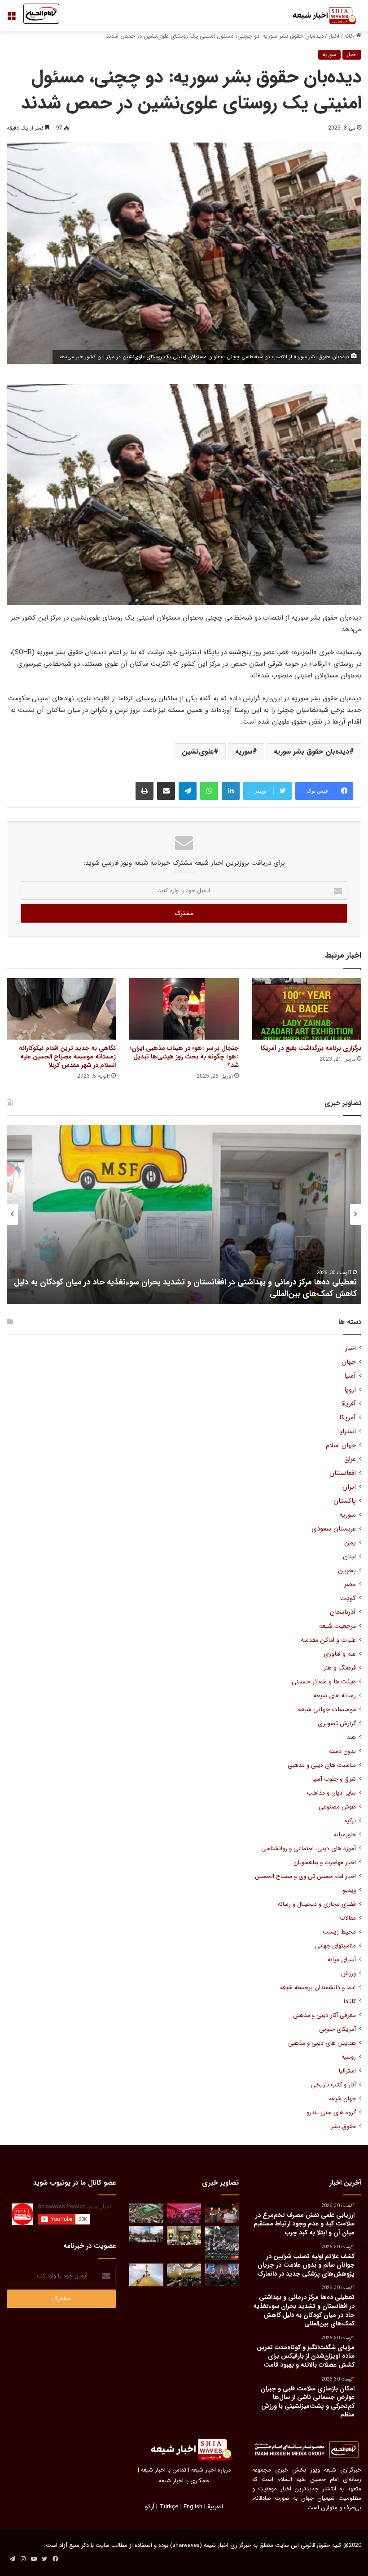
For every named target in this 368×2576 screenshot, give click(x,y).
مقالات (348, 1918)
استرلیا (347, 1432)
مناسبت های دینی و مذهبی (322, 1765)
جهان (349, 1362)
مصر (350, 1585)
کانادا (350, 2001)
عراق (350, 1459)
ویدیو (349, 1890)
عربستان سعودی (334, 1529)
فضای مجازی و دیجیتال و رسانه (317, 1904)
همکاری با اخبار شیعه (184, 2481)
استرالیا (347, 2071)
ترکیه (350, 1821)
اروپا (350, 1390)
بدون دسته (342, 1751)
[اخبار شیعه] (319, 16)
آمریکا (348, 1418)
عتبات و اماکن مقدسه (328, 1640)
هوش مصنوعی (337, 1807)
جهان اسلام (341, 1446)
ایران (349, 1487)
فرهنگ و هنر (340, 1668)
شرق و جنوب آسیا (334, 1779)
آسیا (350, 1376)
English (193, 2507)
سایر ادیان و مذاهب (331, 1793)
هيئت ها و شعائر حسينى (324, 1682)
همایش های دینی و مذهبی (322, 2043)
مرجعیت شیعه (337, 1626)
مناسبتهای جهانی (335, 1946)
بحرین (347, 1571)
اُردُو (150, 2507)
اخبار (334, 36)
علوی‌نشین (198, 752)
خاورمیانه (345, 1835)
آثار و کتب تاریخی (333, 2085)
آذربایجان (343, 1612)
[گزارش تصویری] (222, 2243)
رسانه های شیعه (335, 1696)
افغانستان (343, 1473)
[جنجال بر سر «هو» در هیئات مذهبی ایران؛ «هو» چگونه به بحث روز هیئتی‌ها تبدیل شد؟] (184, 1009)
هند (351, 1737)
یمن (350, 1543)
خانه (350, 36)
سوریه (329, 54)
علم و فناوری (340, 1654)
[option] (184, 1214)
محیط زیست (339, 1932)
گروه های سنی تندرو (331, 2113)
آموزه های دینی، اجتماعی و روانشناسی (309, 1849)
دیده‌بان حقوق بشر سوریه (311, 752)
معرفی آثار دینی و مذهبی (324, 2015)
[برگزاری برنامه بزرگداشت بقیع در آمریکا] (307, 1009)
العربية (215, 2507)
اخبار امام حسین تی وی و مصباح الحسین (305, 1876)
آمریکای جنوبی (337, 2029)
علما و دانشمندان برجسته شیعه (318, 1988)
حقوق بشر (343, 2127)
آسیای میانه (342, 1960)
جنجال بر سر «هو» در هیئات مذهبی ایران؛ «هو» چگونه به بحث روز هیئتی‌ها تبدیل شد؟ (184, 1057)
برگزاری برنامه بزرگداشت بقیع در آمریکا (311, 1048)
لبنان (349, 1557)
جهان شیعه (342, 2099)
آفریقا (348, 1404)
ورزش (348, 1974)
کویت (348, 1598)
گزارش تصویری (337, 1724)
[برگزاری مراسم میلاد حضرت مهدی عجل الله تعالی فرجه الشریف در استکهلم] (184, 2213)
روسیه (349, 2057)
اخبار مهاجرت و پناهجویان (325, 1863)
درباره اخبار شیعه (211, 2470)
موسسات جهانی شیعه (327, 1710)
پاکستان (345, 1501)
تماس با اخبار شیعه (164, 2470)
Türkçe (169, 2507)
